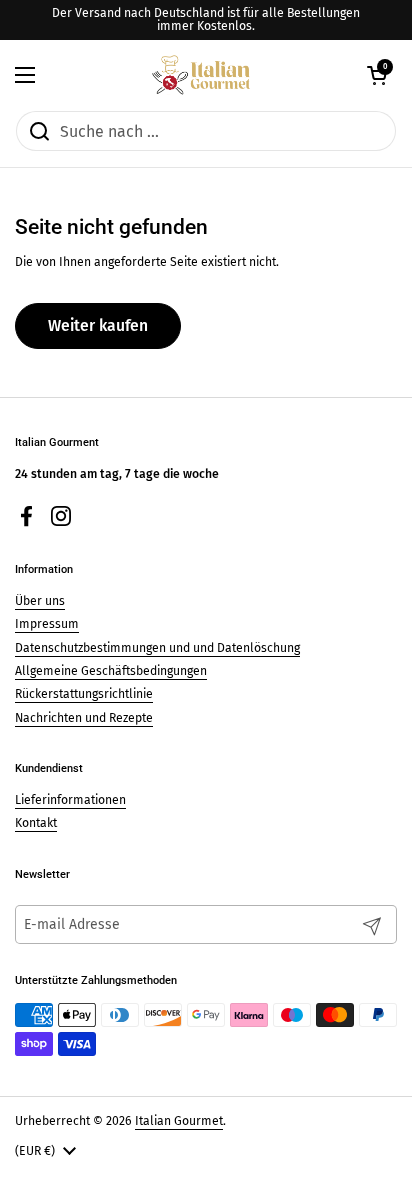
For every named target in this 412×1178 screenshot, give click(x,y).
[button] (377, 75)
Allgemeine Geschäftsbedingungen (111, 671)
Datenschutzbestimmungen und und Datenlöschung (157, 648)
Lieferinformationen (70, 800)
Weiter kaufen (98, 325)
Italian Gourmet (179, 1121)
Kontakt (36, 823)
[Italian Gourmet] (200, 75)
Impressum (47, 624)
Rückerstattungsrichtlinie (84, 694)
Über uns (40, 601)
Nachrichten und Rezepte (84, 718)
